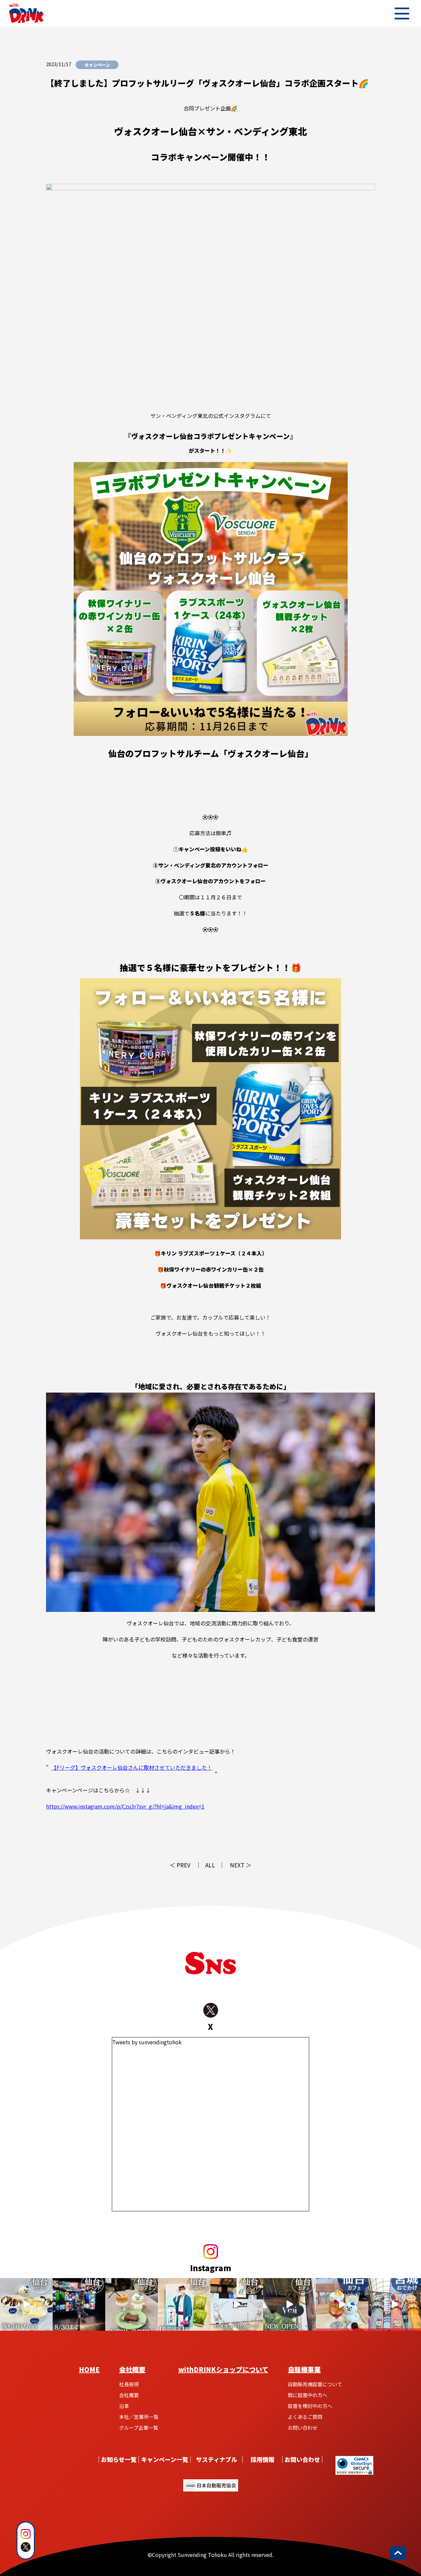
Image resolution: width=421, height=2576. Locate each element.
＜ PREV (180, 1865)
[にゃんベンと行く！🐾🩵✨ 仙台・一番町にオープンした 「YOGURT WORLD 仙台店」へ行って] (26, 2304)
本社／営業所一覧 (139, 2417)
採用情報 (262, 2460)
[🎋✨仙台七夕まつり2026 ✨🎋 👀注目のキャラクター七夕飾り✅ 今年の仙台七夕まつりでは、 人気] (395, 2304)
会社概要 (132, 2369)
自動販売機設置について (315, 2384)
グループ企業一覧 (139, 2428)
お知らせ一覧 (119, 2460)
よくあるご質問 (305, 2417)
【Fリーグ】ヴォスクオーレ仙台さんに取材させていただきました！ (132, 1767)
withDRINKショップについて (223, 2369)
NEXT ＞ (241, 1865)
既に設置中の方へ (308, 2395)
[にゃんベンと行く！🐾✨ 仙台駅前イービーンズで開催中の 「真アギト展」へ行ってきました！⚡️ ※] (79, 2304)
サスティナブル (217, 2460)
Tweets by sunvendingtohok (147, 2042)
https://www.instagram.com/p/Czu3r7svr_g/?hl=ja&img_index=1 (125, 1806)
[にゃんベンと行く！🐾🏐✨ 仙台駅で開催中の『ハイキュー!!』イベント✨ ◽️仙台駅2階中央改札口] (237, 2304)
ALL (210, 1865)
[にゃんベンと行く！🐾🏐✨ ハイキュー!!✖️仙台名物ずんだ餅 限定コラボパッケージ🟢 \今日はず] (184, 2304)
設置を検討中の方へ (310, 2406)
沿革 (124, 2406)
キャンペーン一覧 (165, 2460)
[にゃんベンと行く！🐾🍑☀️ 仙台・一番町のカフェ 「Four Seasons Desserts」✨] (342, 2304)
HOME (89, 2369)
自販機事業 (304, 2369)
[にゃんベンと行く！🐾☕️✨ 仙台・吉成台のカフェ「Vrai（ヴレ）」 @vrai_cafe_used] (132, 2304)
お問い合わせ (303, 2428)
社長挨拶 (129, 2384)
